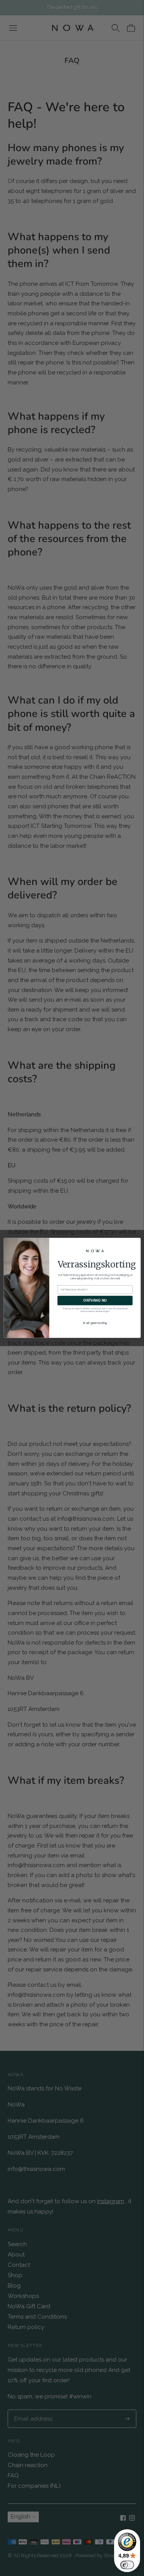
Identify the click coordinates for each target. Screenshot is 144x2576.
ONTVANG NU (95, 1300)
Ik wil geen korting (95, 1323)
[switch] (127, 2565)
